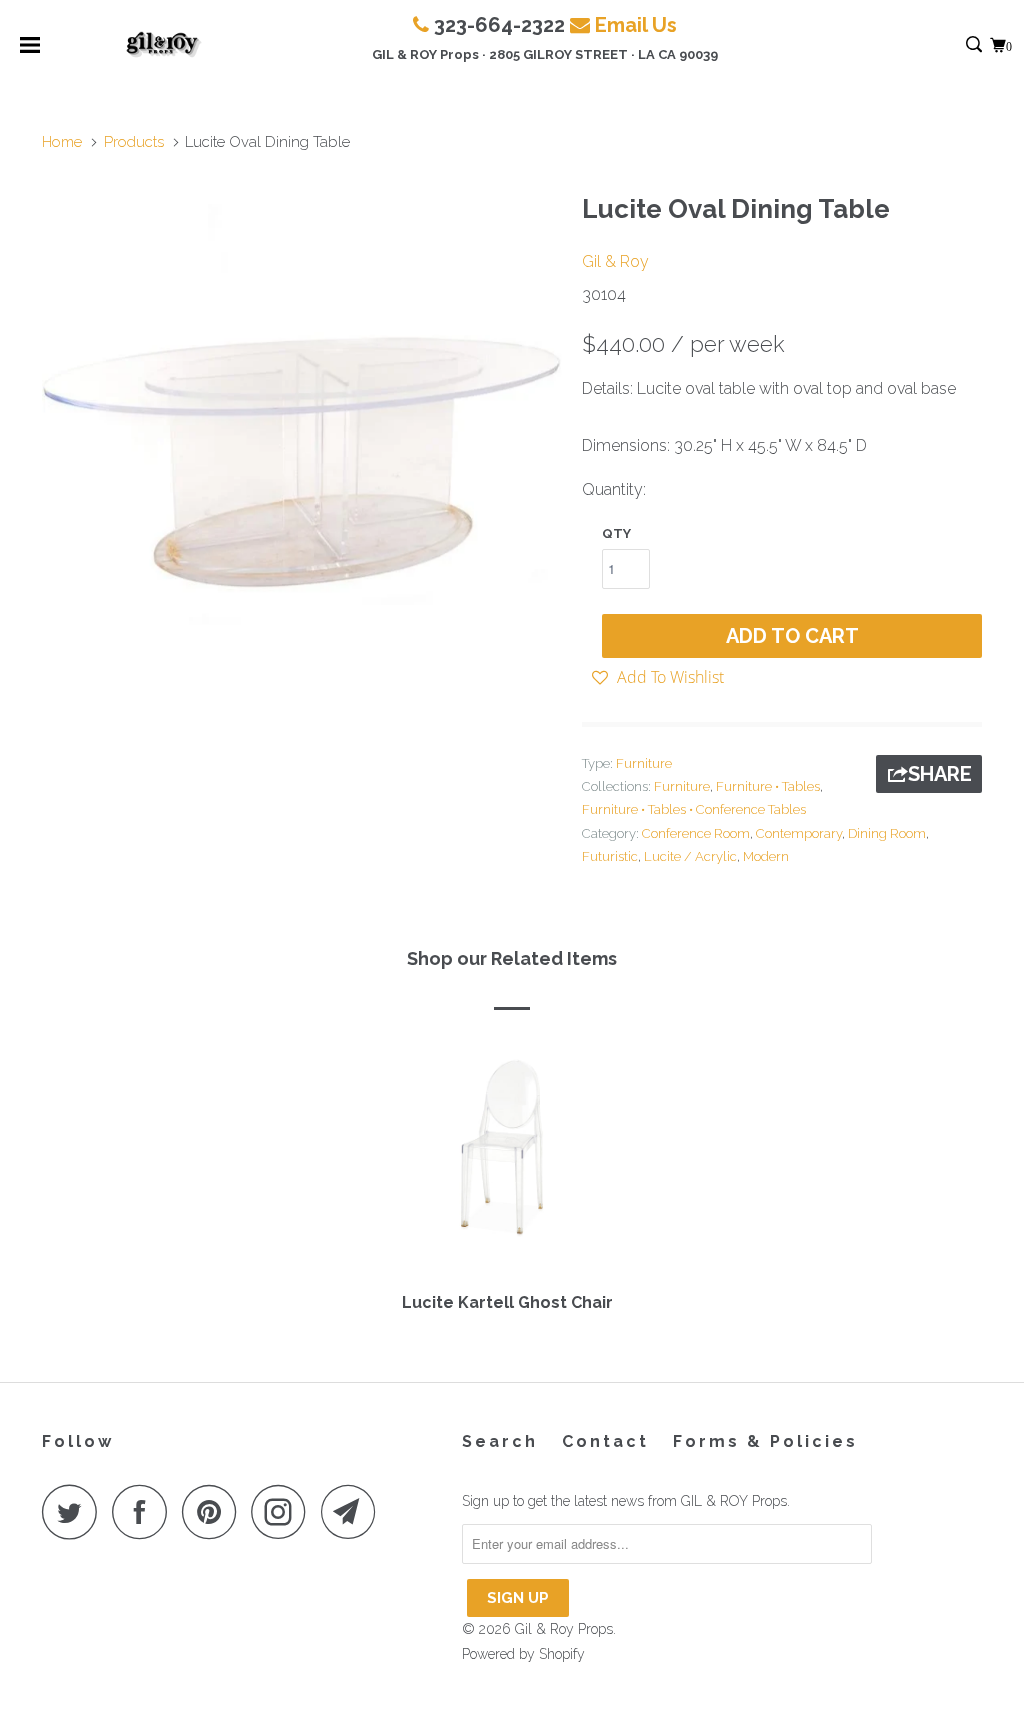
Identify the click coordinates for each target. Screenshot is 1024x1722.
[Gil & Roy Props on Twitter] (75, 1511)
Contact (605, 1441)
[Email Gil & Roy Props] (354, 1511)
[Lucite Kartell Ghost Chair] (507, 1158)
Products (134, 142)
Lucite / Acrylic (690, 856)
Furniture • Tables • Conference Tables (694, 809)
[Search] (975, 45)
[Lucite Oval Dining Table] (302, 442)
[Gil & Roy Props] (163, 45)
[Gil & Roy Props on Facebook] (145, 1511)
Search (500, 1441)
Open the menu (30, 51)
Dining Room (887, 833)
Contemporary (799, 833)
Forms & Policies (765, 1441)
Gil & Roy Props (564, 1629)
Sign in (952, 45)
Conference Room (696, 833)
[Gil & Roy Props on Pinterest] (214, 1511)
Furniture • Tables (768, 786)
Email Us (636, 25)
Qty (616, 533)
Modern (766, 856)
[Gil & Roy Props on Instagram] (284, 1511)
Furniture (644, 763)
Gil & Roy (615, 261)
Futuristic (610, 856)
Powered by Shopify (523, 1654)
